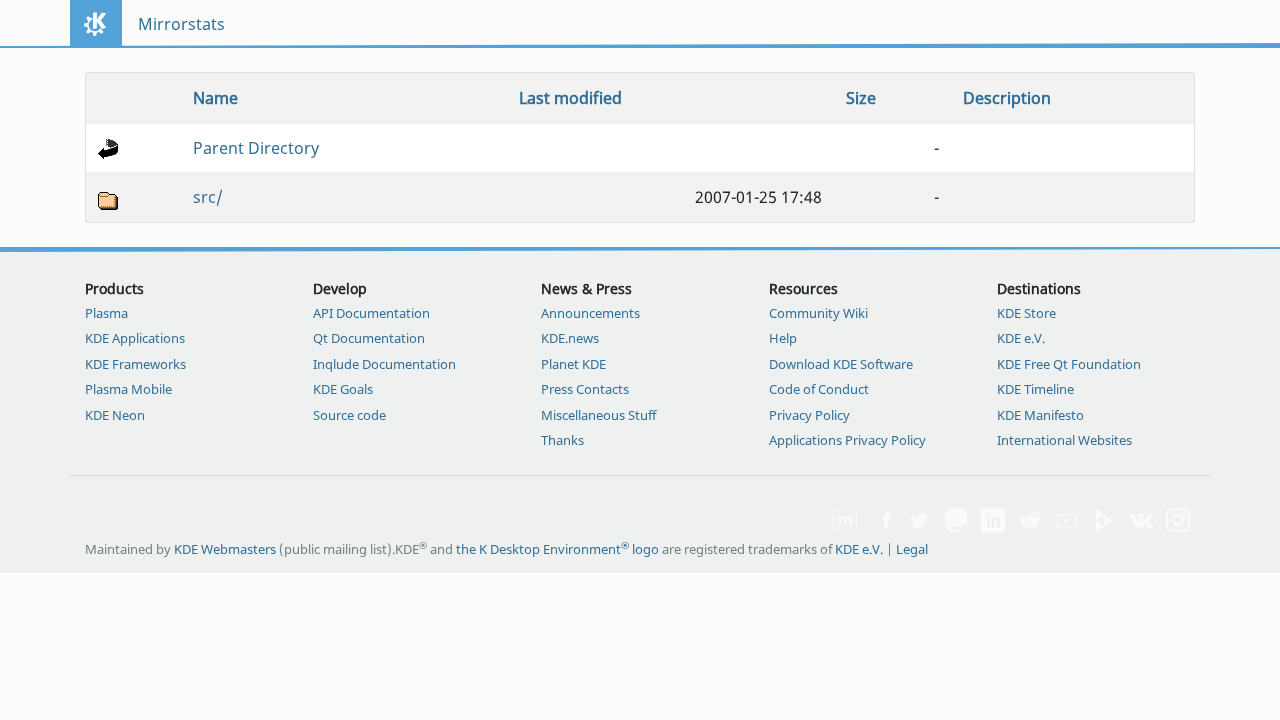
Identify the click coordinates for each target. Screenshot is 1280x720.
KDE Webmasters (225, 549)
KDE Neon (115, 415)
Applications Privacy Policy (847, 440)
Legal (912, 549)
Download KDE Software (841, 364)
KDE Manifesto (1040, 415)
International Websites (1064, 440)
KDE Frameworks (135, 364)
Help (783, 338)
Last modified (570, 98)
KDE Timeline (1035, 389)
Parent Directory (256, 148)
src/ (208, 197)
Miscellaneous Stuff (598, 415)
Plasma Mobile (128, 389)
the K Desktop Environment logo (557, 549)
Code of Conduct (819, 389)
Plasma (106, 313)
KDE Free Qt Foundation (1069, 364)
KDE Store (1026, 313)
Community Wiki (818, 313)
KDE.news (570, 338)
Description (1007, 98)
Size (861, 98)
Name (215, 98)
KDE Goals (343, 389)
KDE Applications (135, 338)
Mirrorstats (181, 24)
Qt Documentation (369, 338)
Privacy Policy (809, 415)
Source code (349, 415)
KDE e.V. (1021, 338)
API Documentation (371, 313)
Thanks (562, 440)
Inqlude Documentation (384, 364)
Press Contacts (585, 389)
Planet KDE (573, 364)
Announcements (590, 313)
